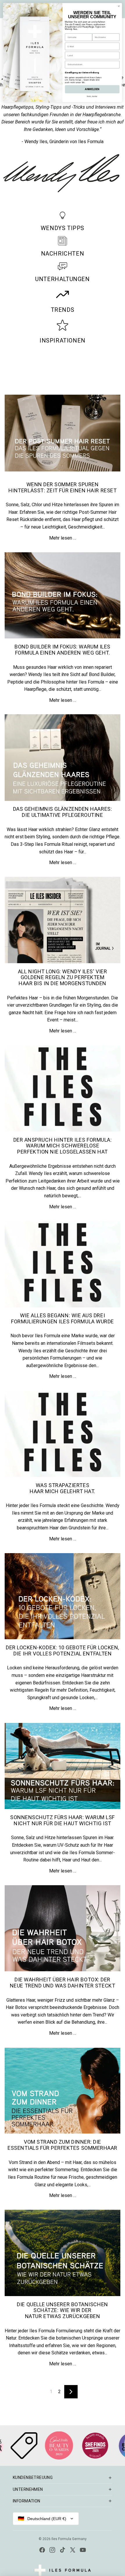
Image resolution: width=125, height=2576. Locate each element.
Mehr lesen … (63, 538)
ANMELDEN (92, 89)
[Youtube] (83, 2550)
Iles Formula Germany (69, 2539)
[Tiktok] (63, 2550)
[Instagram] (52, 2550)
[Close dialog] (119, 6)
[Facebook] (42, 2550)
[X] (73, 2550)
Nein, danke (92, 96)
